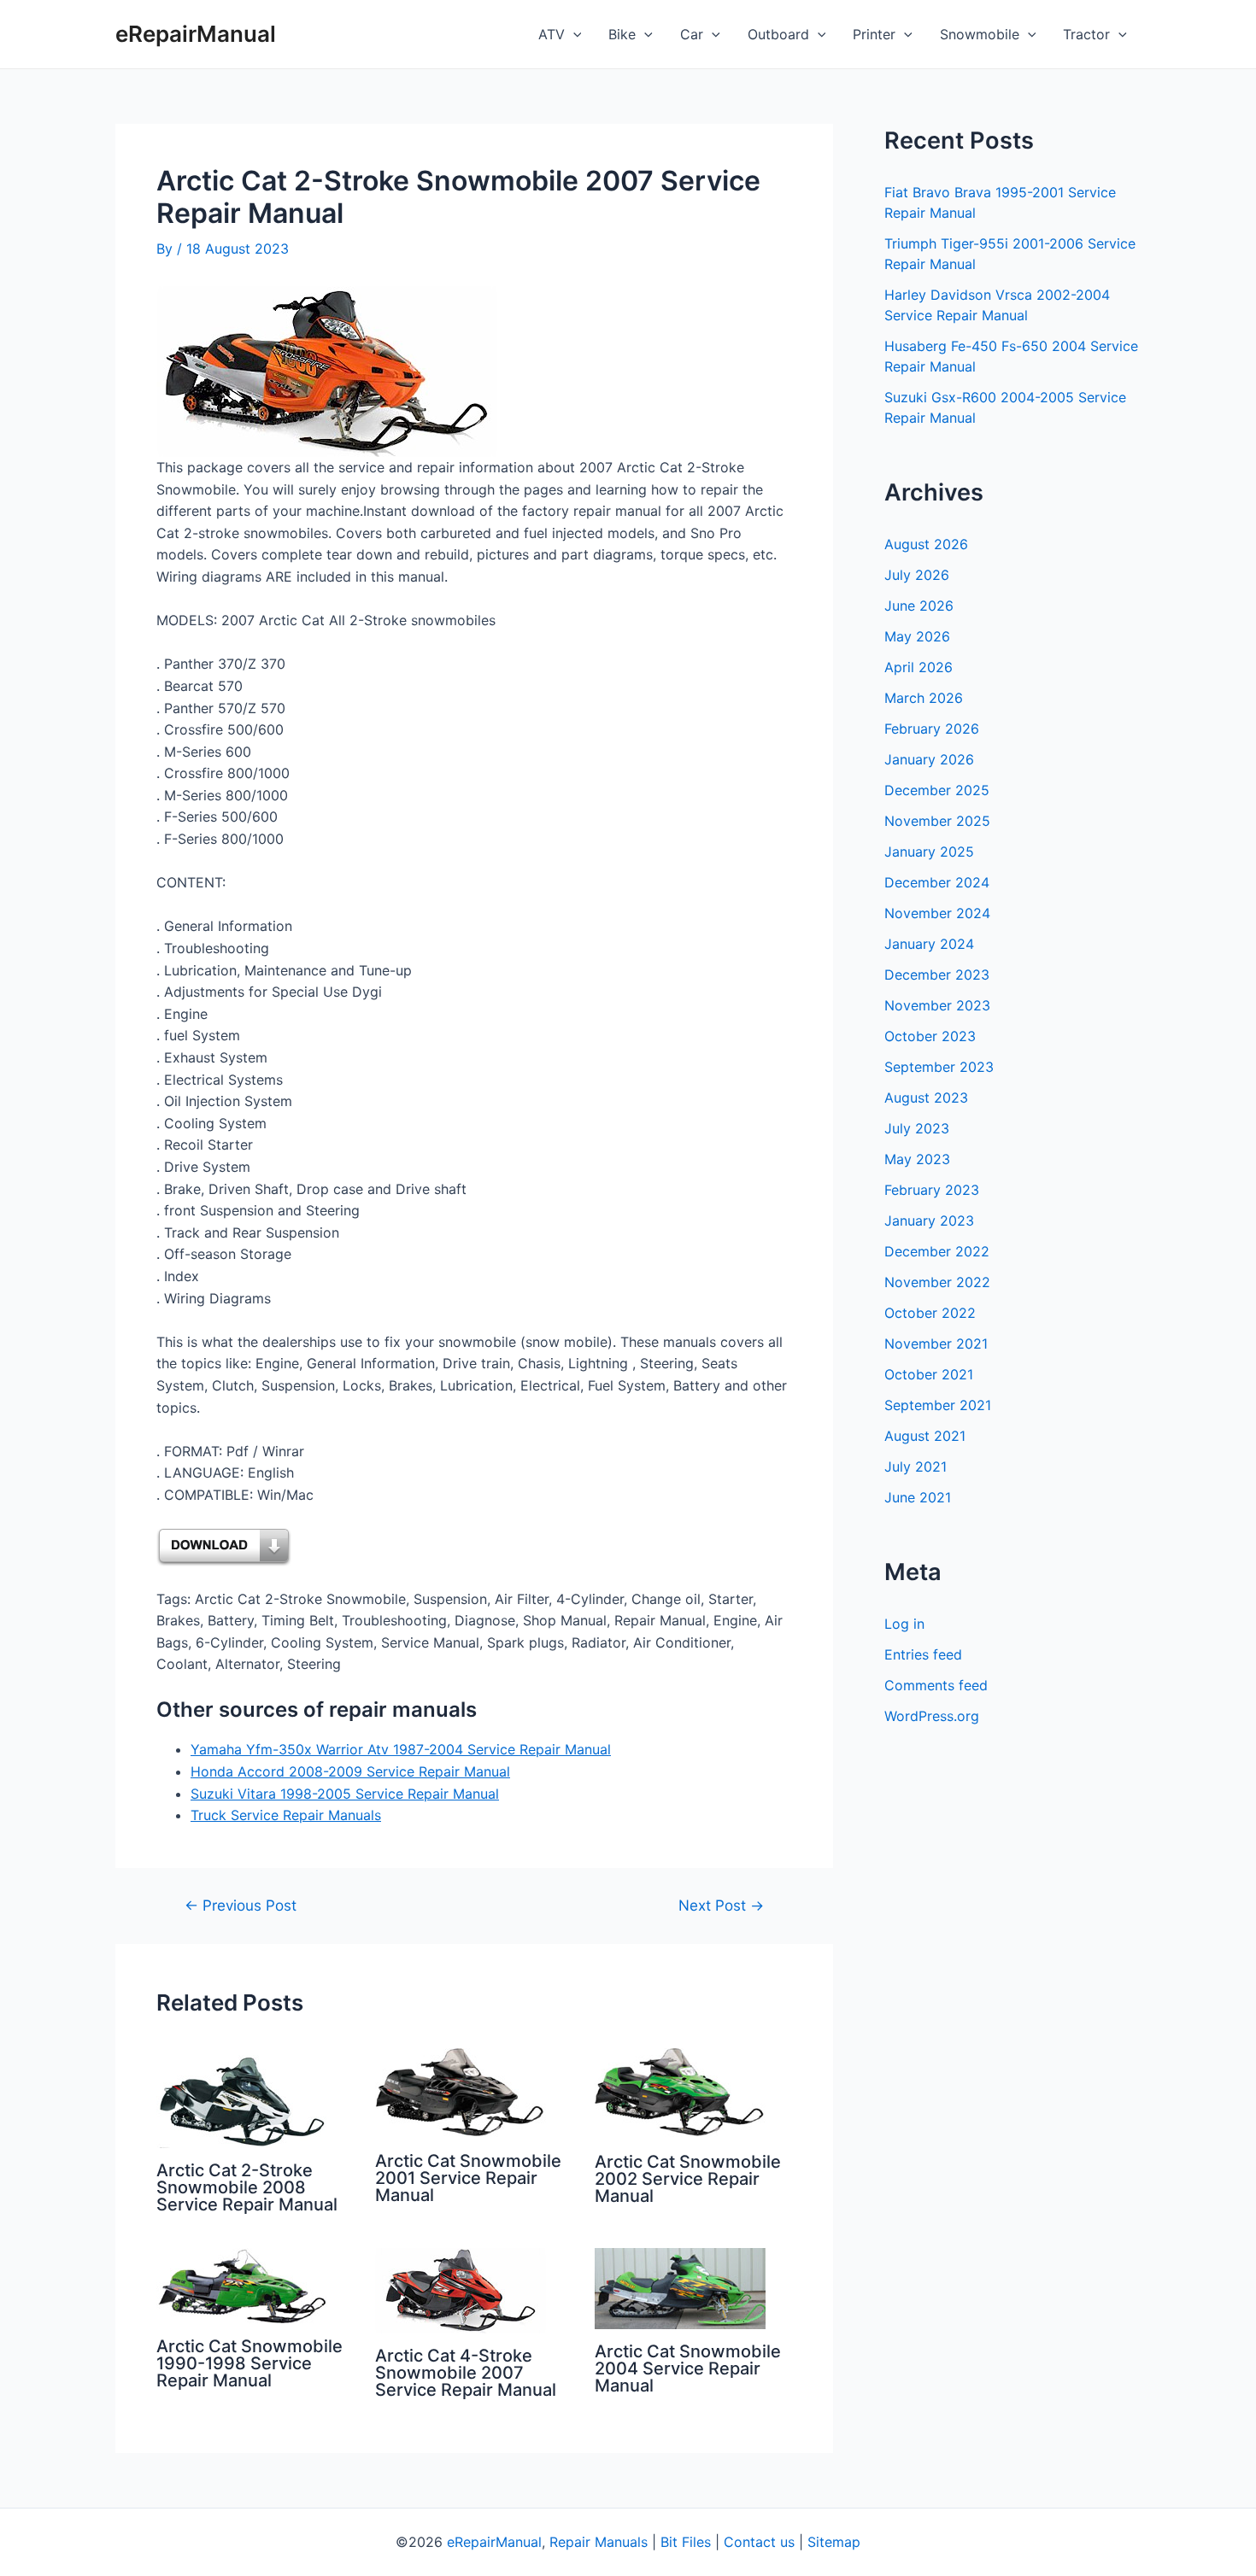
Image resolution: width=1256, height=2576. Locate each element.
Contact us (759, 2542)
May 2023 (917, 1159)
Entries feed (923, 1654)
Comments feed (936, 1685)
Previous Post (241, 1905)
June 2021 (918, 1497)
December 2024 (937, 882)
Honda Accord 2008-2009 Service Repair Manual (350, 1771)
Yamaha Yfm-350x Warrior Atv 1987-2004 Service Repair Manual (401, 1749)
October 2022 (930, 1313)
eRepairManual (196, 34)
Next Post (721, 1905)
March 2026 (924, 698)
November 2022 (937, 1282)
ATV (552, 34)
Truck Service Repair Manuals (286, 1815)
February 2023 (932, 1190)
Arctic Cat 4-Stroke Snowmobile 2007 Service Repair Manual (466, 2373)
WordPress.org (932, 1716)
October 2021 (929, 1374)
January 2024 (929, 944)
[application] (573, 34)
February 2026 (932, 729)
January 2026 (929, 759)
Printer (874, 34)
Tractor (1086, 34)
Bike (622, 34)
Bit (669, 2542)
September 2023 (939, 1067)
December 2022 (937, 1251)
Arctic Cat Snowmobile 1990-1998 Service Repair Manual (249, 2363)
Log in (904, 1624)
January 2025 (929, 852)
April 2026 (919, 667)
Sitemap (834, 2542)
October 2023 (930, 1036)
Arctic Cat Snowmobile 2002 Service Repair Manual (688, 2179)
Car (692, 34)
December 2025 (937, 790)
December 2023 (937, 975)
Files (696, 2542)
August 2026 (926, 544)
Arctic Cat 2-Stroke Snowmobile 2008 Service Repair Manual (247, 2187)
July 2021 (916, 1467)
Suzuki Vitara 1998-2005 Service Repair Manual (345, 1794)
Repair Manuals (599, 2542)
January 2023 (929, 1221)
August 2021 (925, 1436)
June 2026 (919, 606)
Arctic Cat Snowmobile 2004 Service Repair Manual (688, 2368)
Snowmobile (980, 34)
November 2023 (937, 1005)
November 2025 (937, 821)
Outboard (778, 34)
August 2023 (926, 1098)
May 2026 (917, 636)
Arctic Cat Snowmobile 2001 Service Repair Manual (468, 2178)
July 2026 (917, 575)
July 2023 (917, 1128)
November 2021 (936, 1344)
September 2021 (938, 1405)
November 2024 (937, 913)
